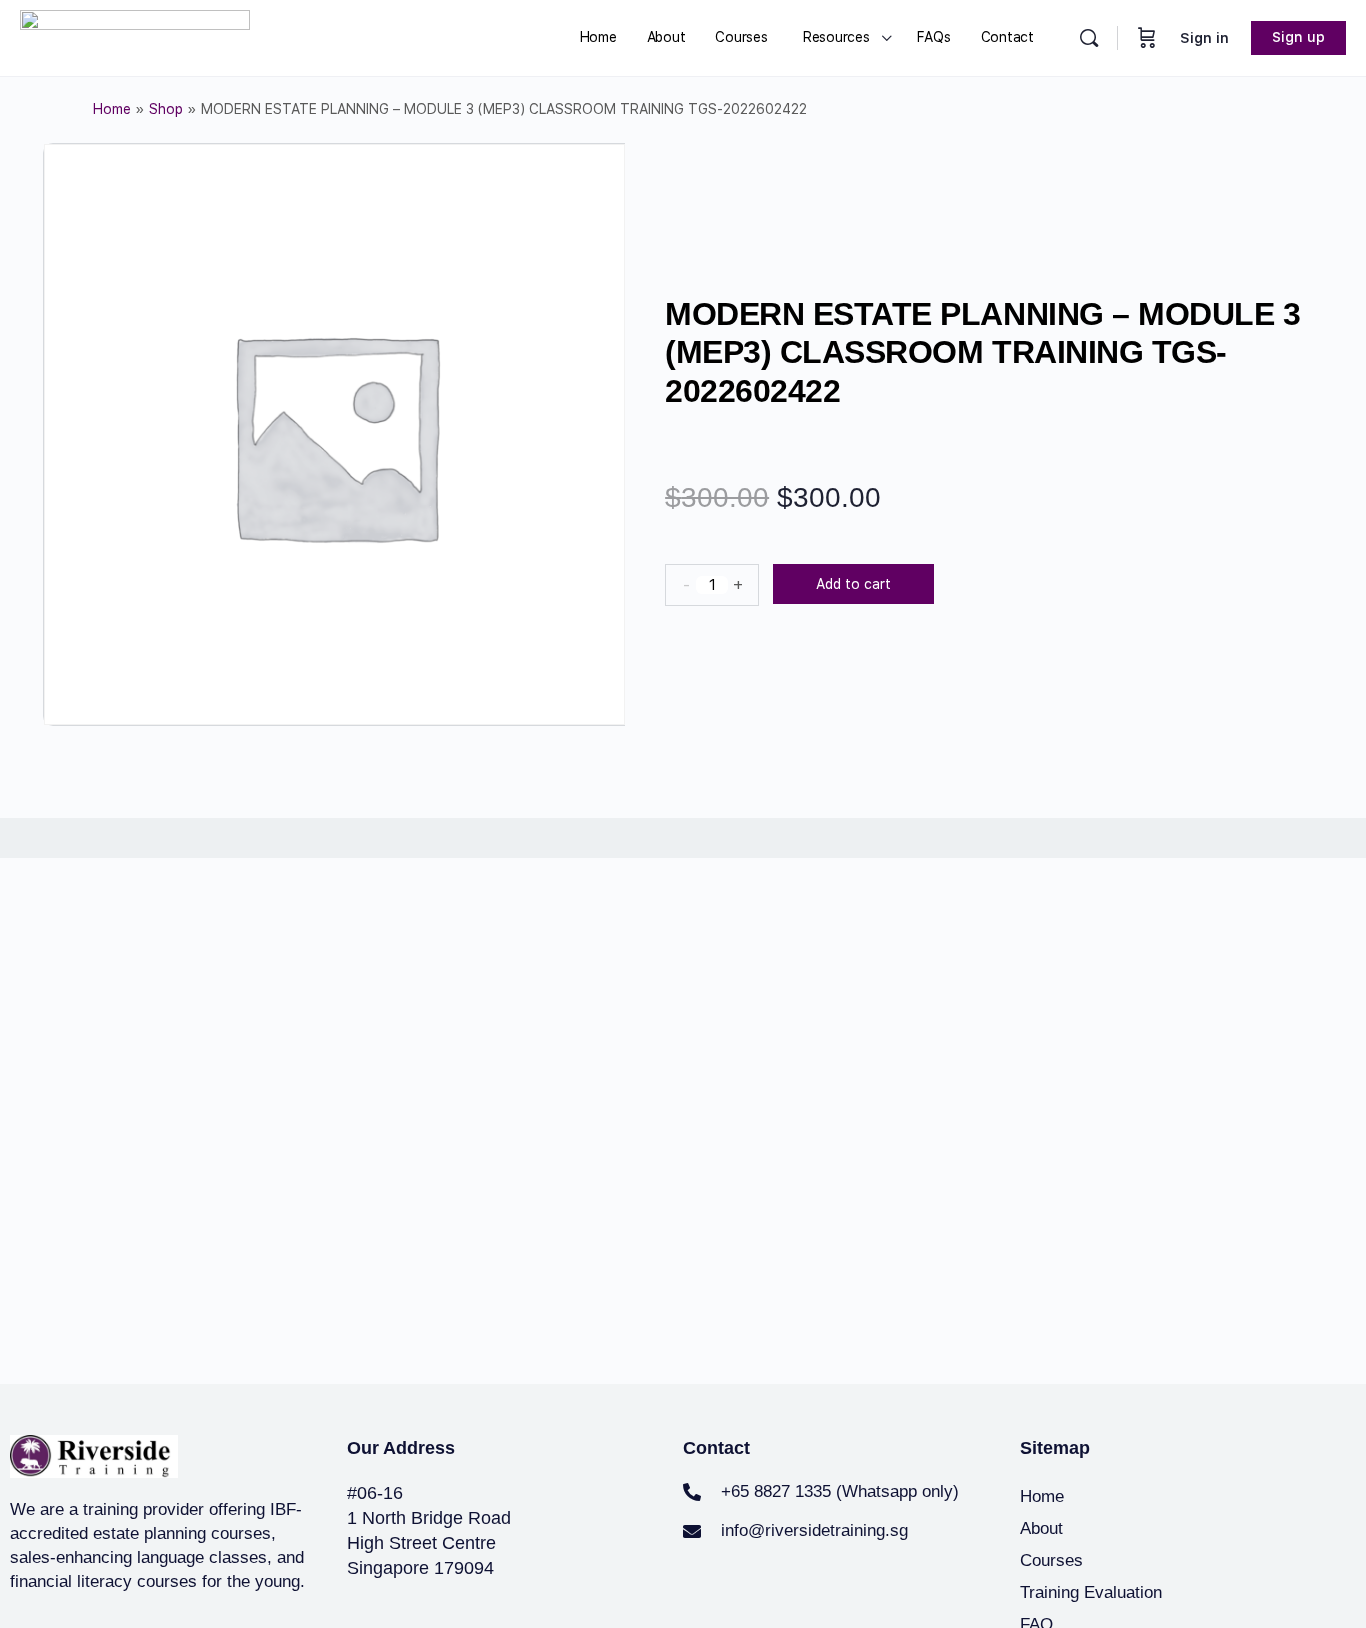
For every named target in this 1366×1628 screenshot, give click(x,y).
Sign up (1298, 37)
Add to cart (853, 584)
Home (112, 109)
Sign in (1204, 38)
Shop (166, 109)
